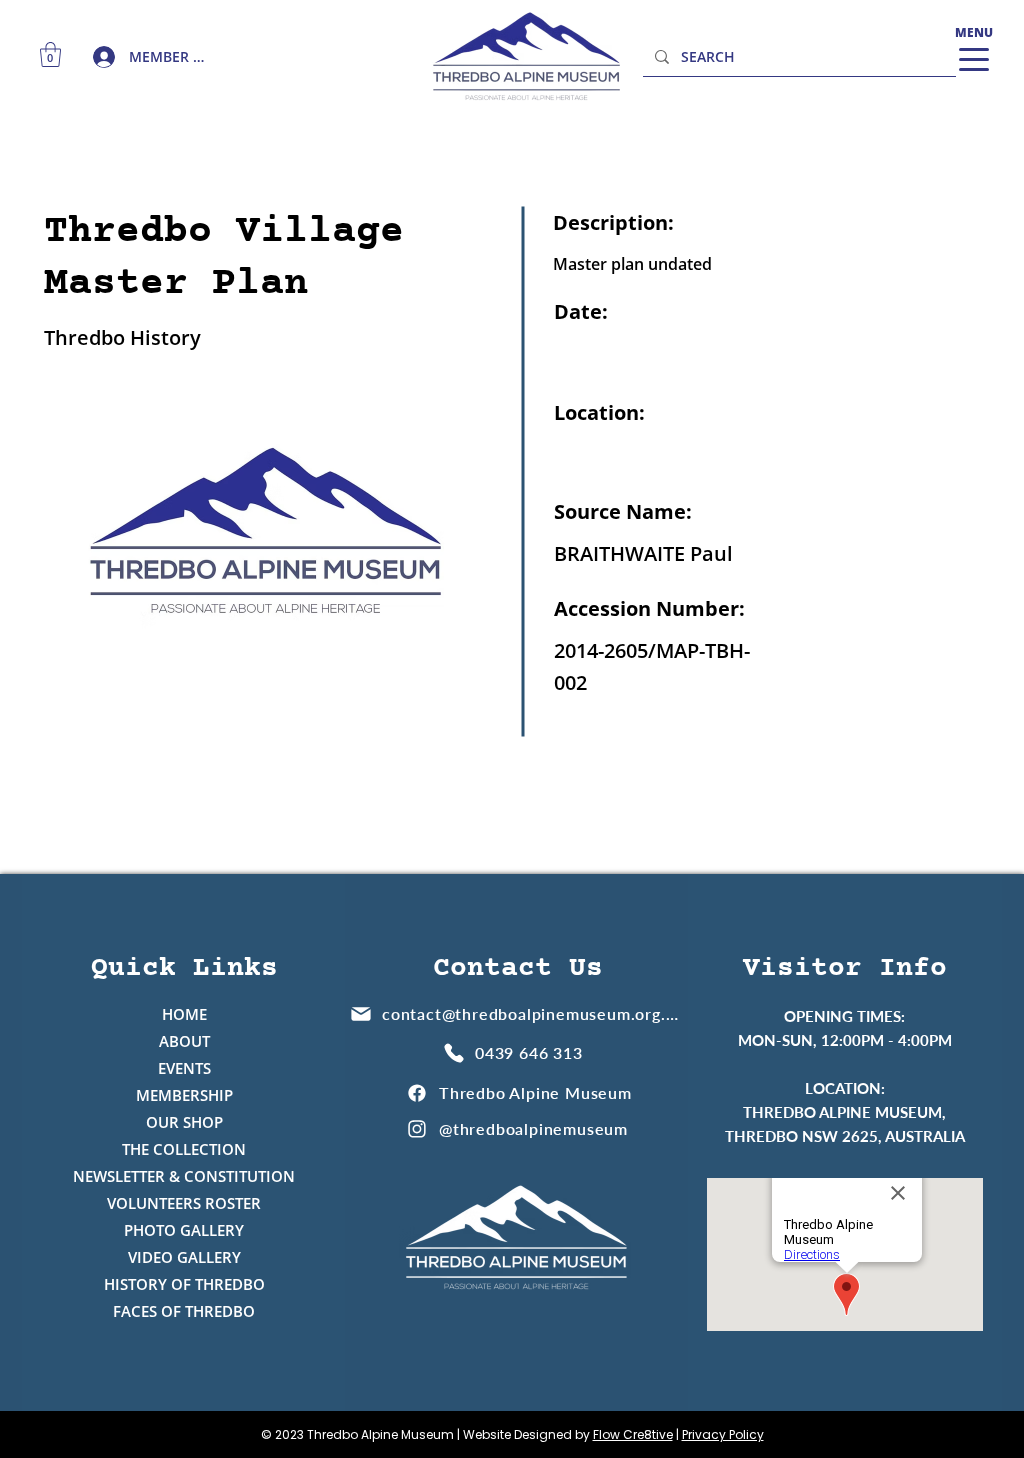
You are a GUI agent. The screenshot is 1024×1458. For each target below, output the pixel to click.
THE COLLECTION (184, 1149)
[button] (50, 54)
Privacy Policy (723, 1434)
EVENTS (184, 1068)
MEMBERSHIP (184, 1095)
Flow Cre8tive (633, 1434)
